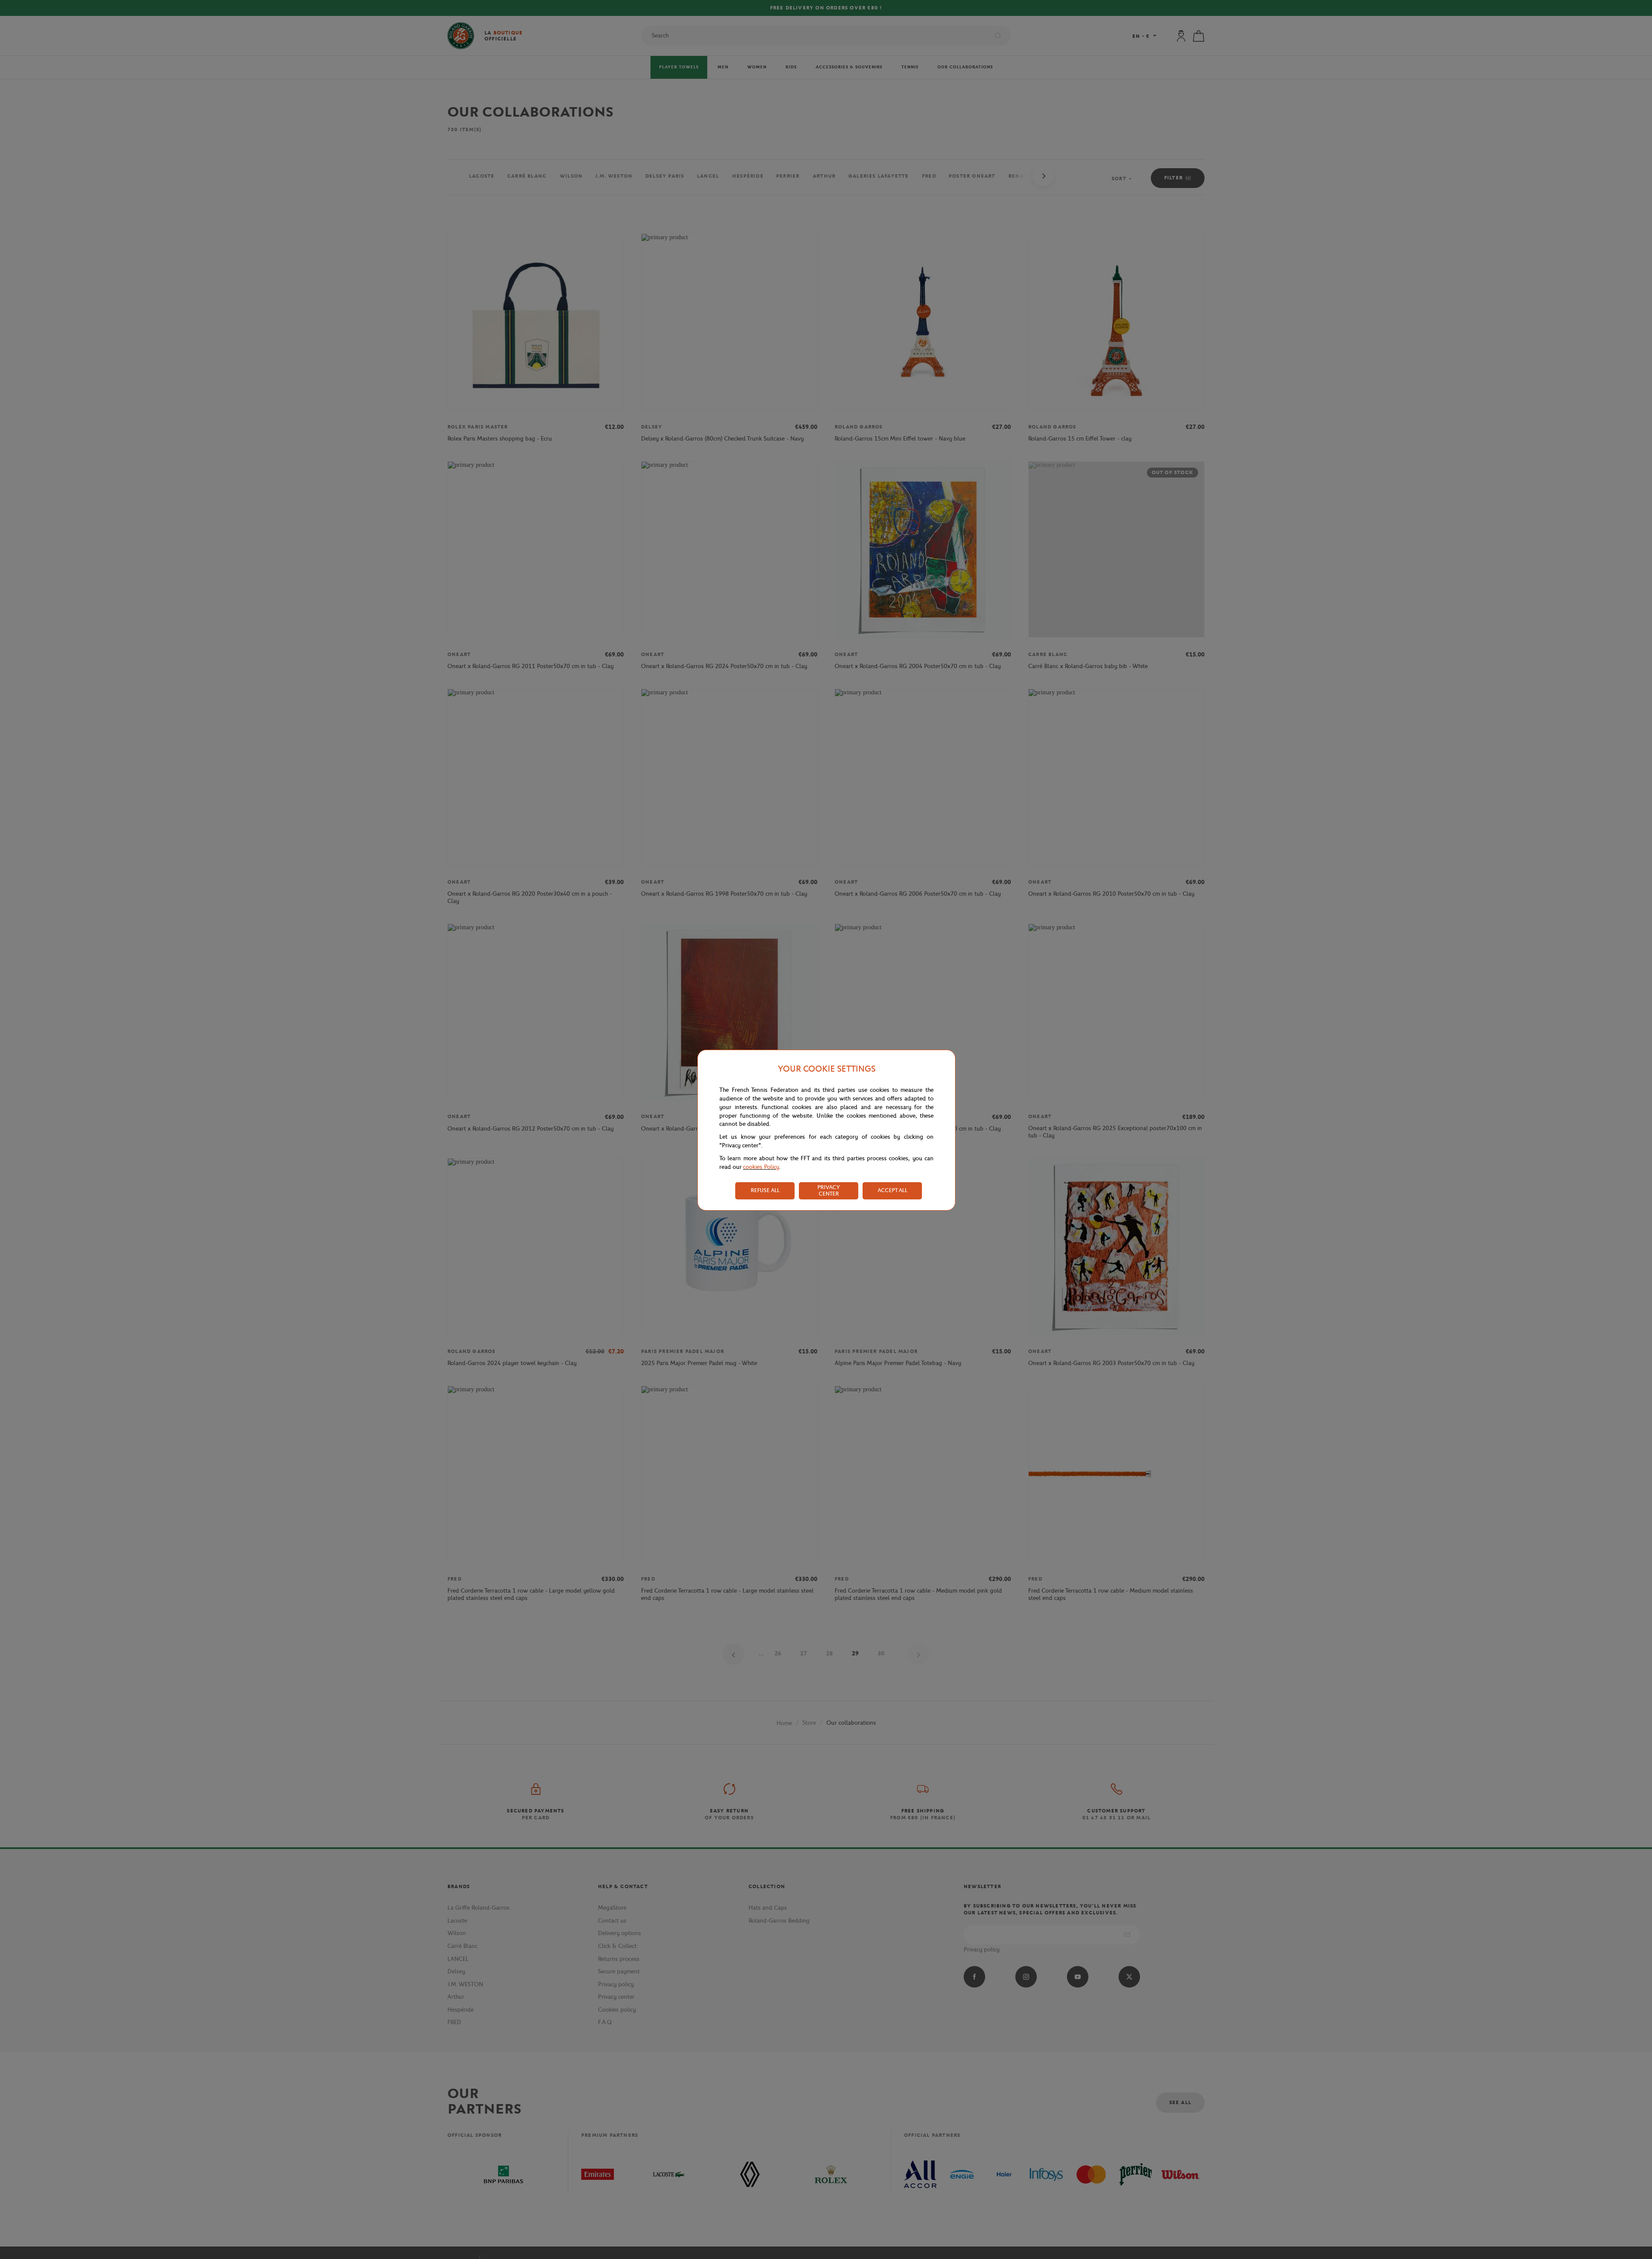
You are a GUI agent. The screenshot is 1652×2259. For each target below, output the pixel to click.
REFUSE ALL (765, 1190)
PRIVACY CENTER (829, 1190)
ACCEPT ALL (892, 1190)
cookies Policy (761, 1167)
